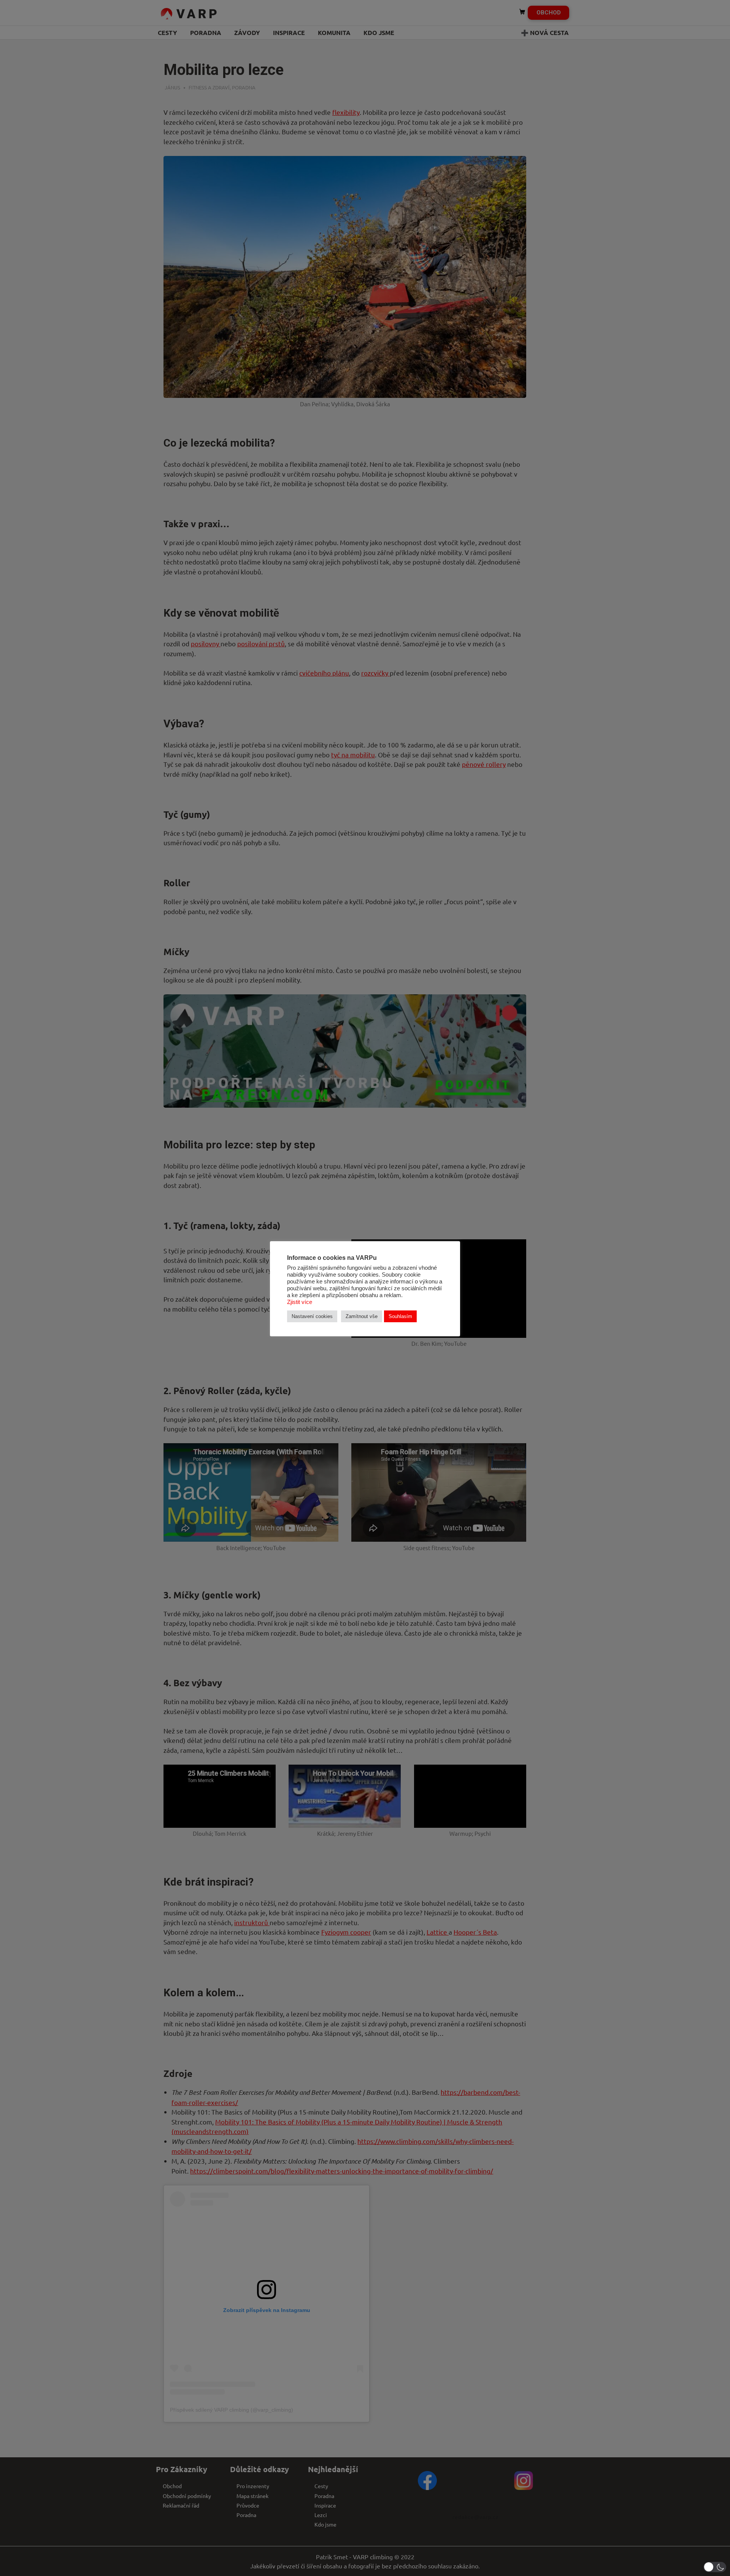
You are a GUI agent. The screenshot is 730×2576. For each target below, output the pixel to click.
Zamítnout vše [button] (362, 1316)
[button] (715, 2567)
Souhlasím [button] (400, 1316)
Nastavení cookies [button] (312, 1316)
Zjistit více (300, 1302)
